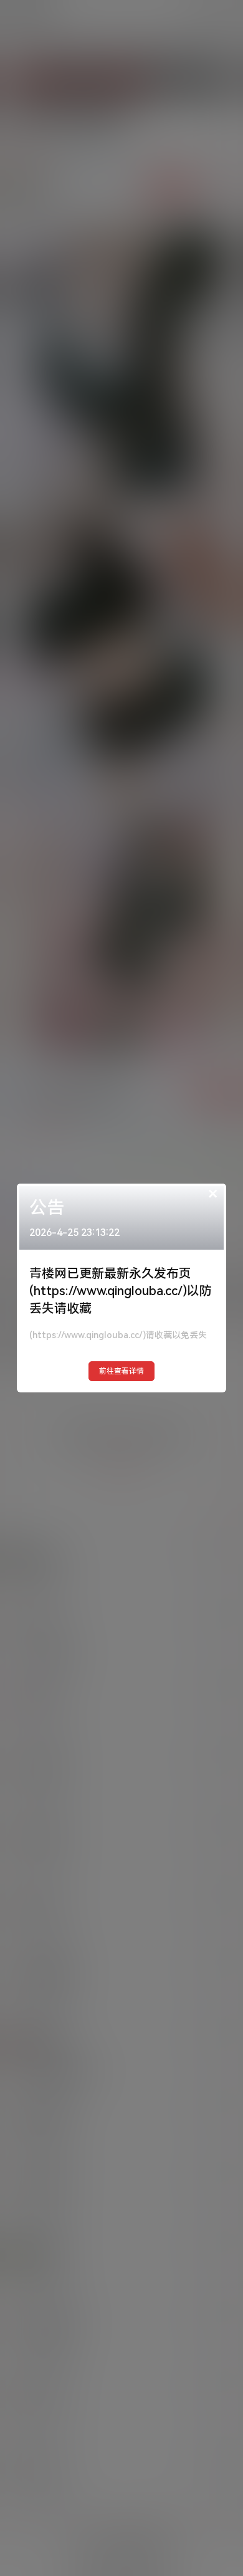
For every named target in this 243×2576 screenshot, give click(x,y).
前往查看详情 (121, 1371)
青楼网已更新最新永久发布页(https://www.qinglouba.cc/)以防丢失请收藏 (121, 1291)
